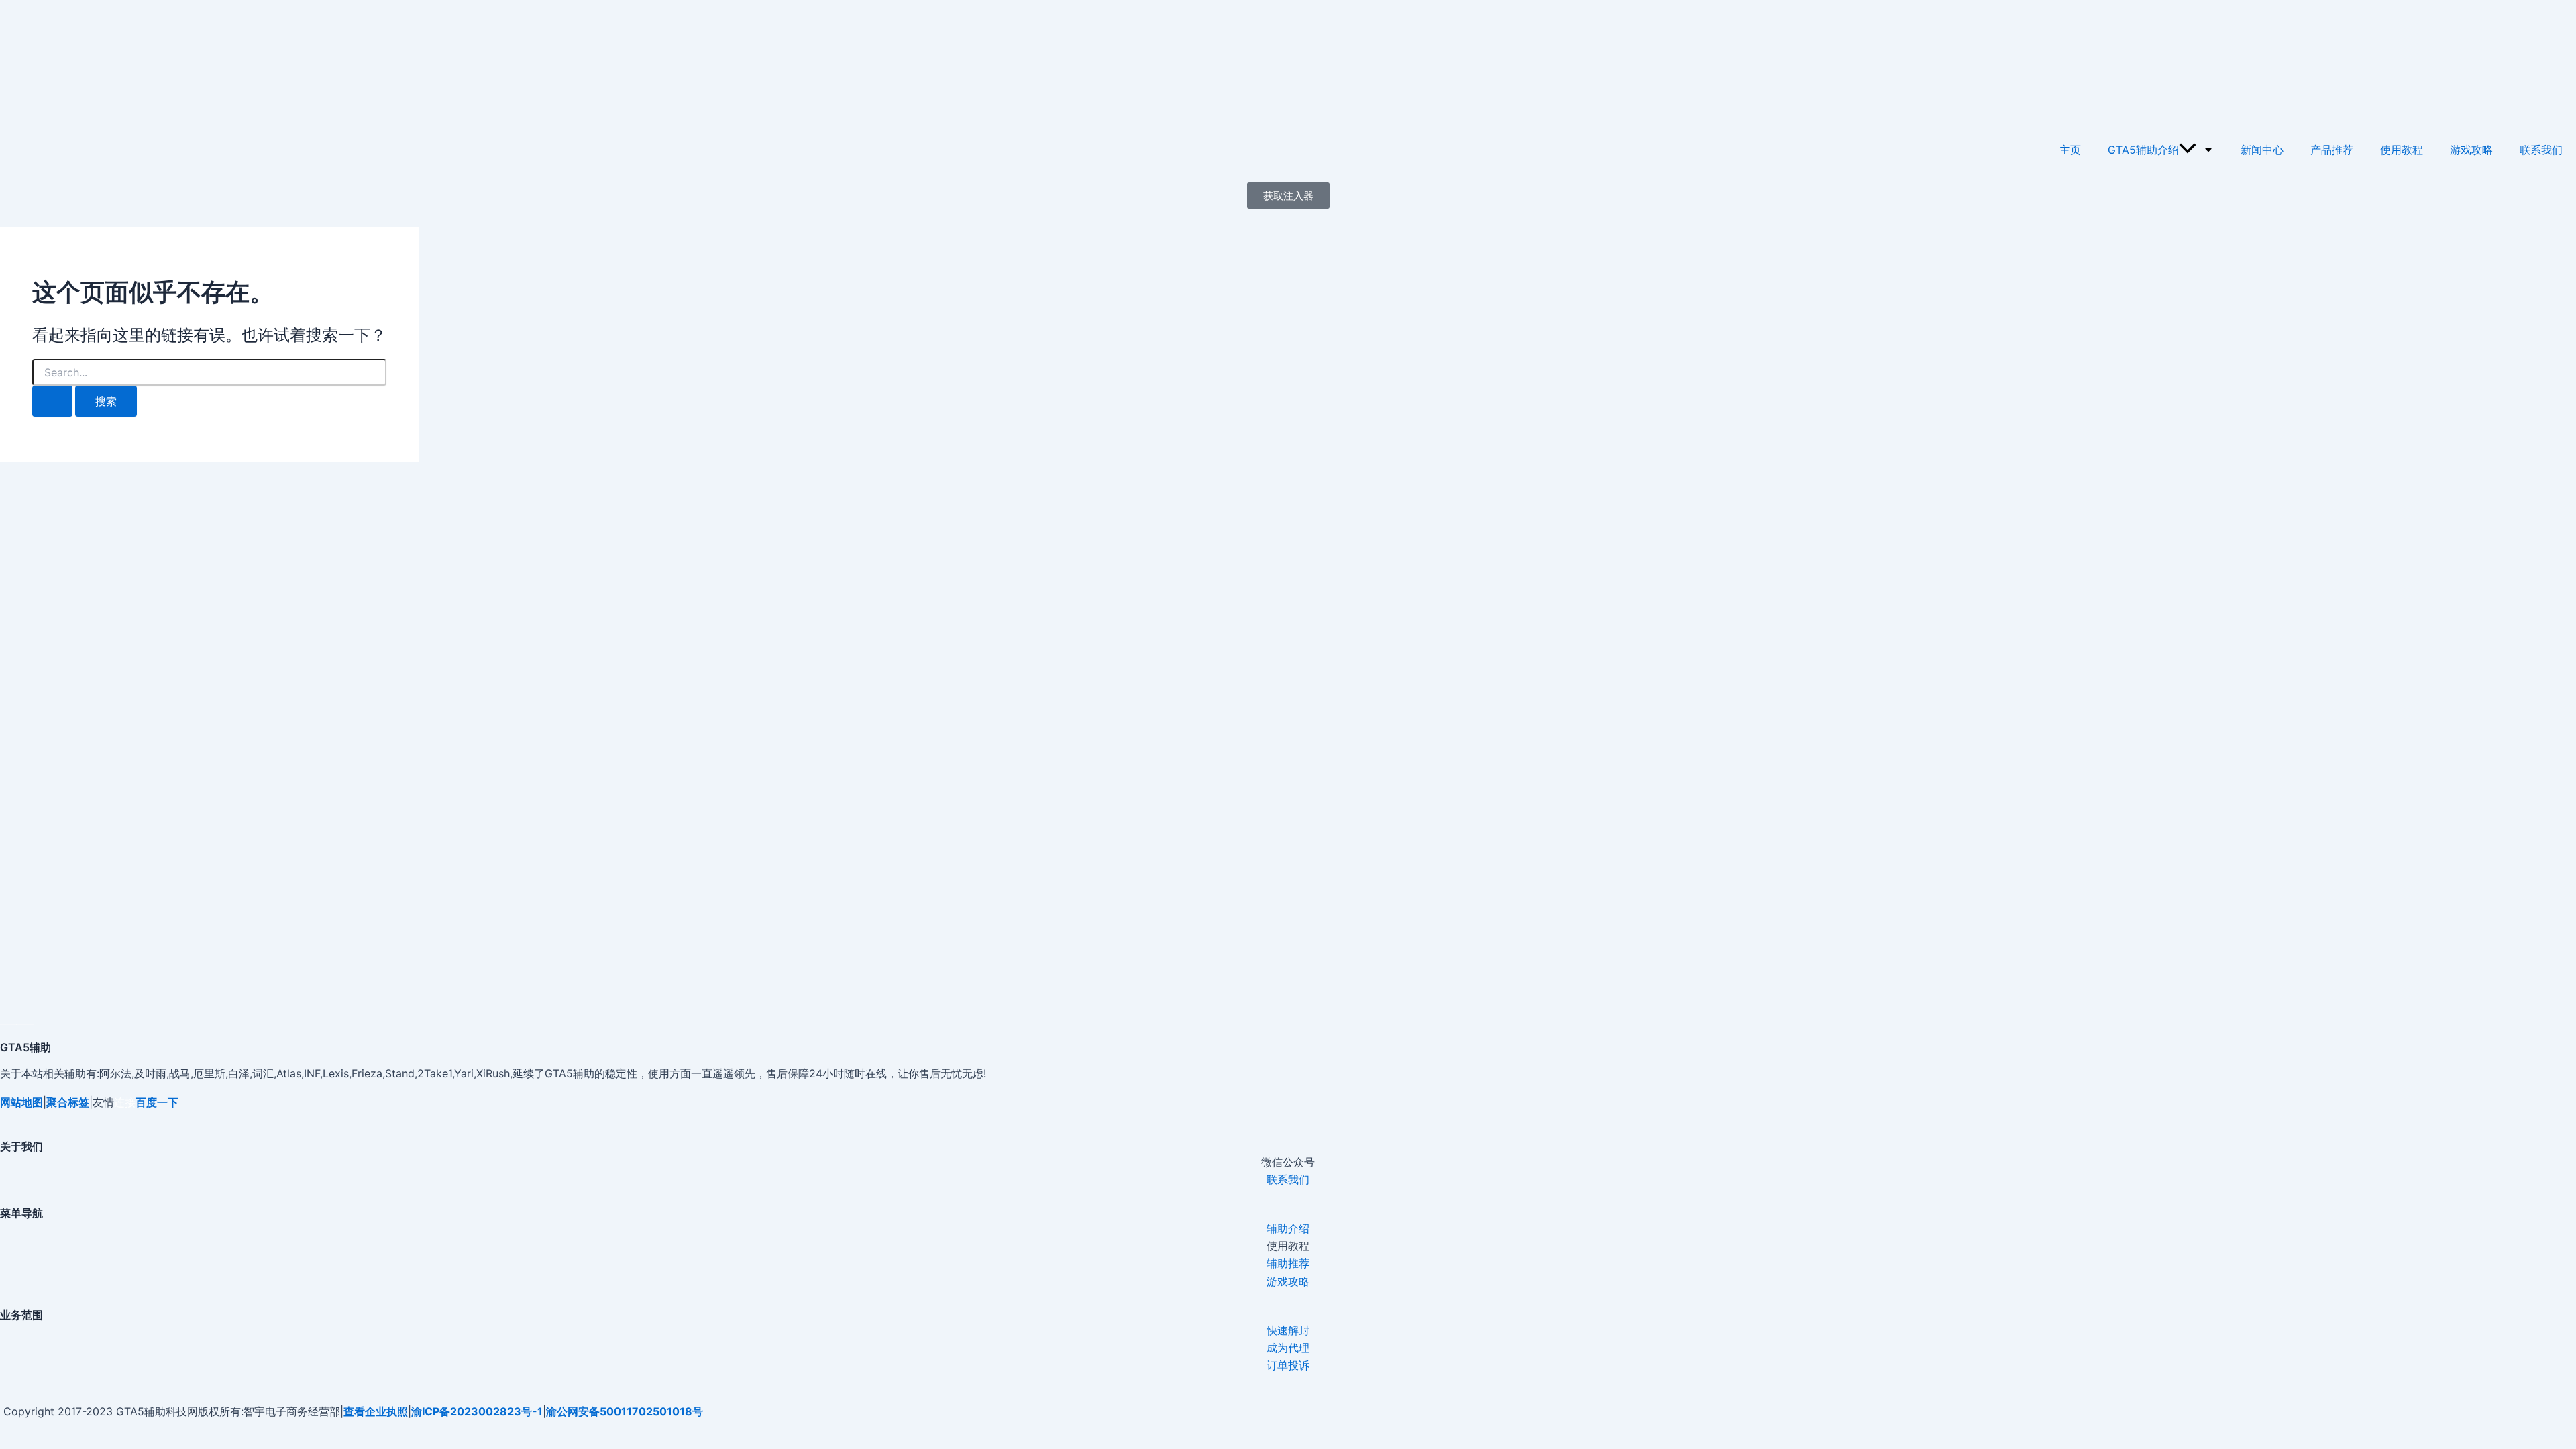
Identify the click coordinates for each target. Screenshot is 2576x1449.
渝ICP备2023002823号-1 (477, 1411)
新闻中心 (2262, 150)
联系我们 (2541, 150)
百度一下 (157, 1102)
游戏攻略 (2471, 150)
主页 (2070, 150)
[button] (2188, 150)
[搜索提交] (52, 401)
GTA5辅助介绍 (2143, 150)
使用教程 (2402, 150)
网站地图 (21, 1102)
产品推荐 (2332, 150)
